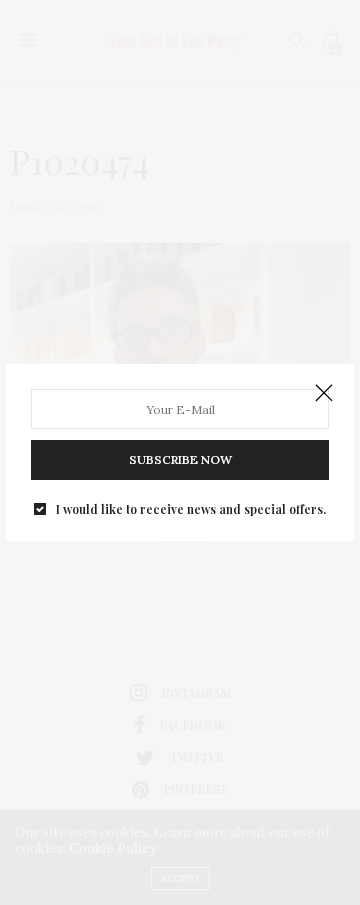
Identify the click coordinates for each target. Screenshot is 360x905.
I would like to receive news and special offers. (191, 509)
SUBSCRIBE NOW (180, 459)
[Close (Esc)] (324, 394)
